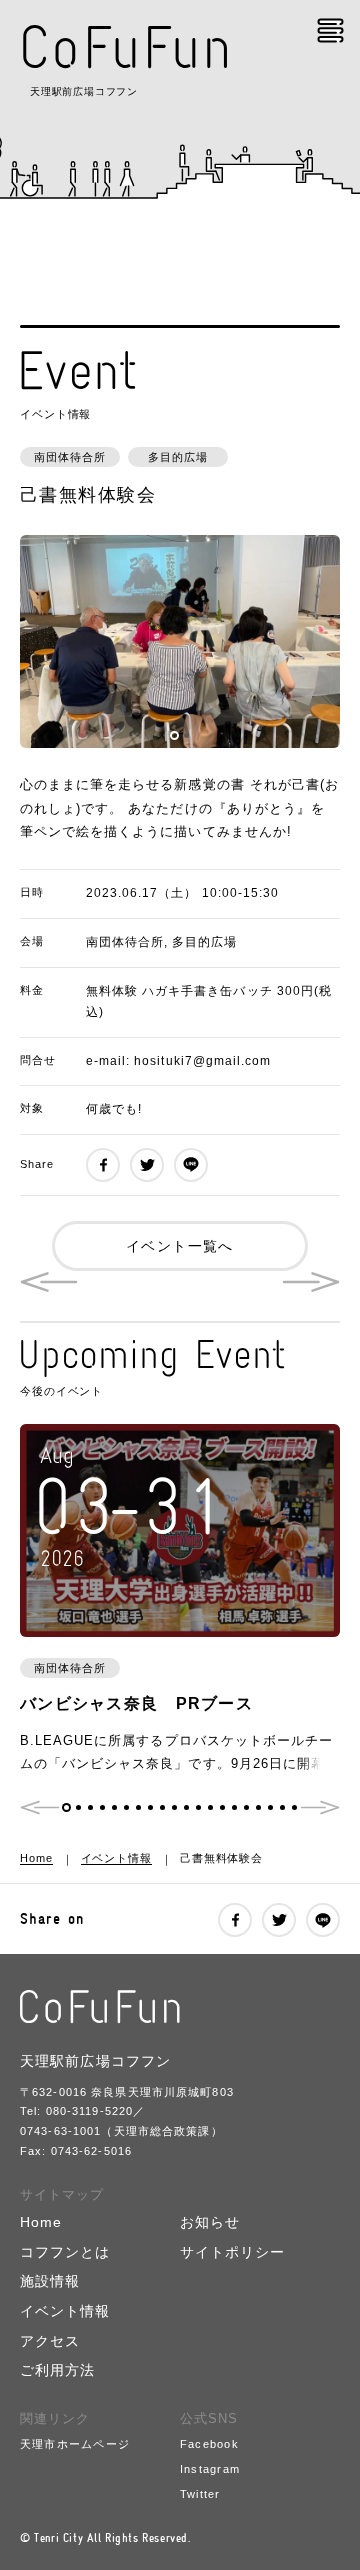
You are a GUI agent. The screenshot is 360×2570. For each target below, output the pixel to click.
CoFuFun (126, 47)
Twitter (200, 2494)
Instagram (210, 2469)
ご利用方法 (57, 2370)
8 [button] (150, 1807)
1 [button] (174, 735)
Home (36, 1858)
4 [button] (102, 1807)
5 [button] (114, 1807)
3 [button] (90, 1807)
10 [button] (174, 1807)
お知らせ (210, 2222)
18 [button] (270, 1807)
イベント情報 (116, 1858)
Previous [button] (40, 1807)
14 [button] (222, 1807)
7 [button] (138, 1807)
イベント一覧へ (180, 1246)
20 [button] (294, 1807)
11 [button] (186, 1807)
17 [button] (258, 1807)
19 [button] (282, 1807)
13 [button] (210, 1807)
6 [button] (126, 1807)
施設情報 (50, 2281)
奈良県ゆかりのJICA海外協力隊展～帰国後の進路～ (311, 1282)
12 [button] (198, 1807)
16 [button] (246, 1807)
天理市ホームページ (75, 2444)
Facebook (209, 2444)
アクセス (50, 2341)
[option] (180, 641)
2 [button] (186, 735)
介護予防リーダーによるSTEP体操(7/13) (49, 1282)
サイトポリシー (233, 2252)
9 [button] (162, 1807)
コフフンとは (65, 2252)
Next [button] (320, 1807)
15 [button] (234, 1807)
